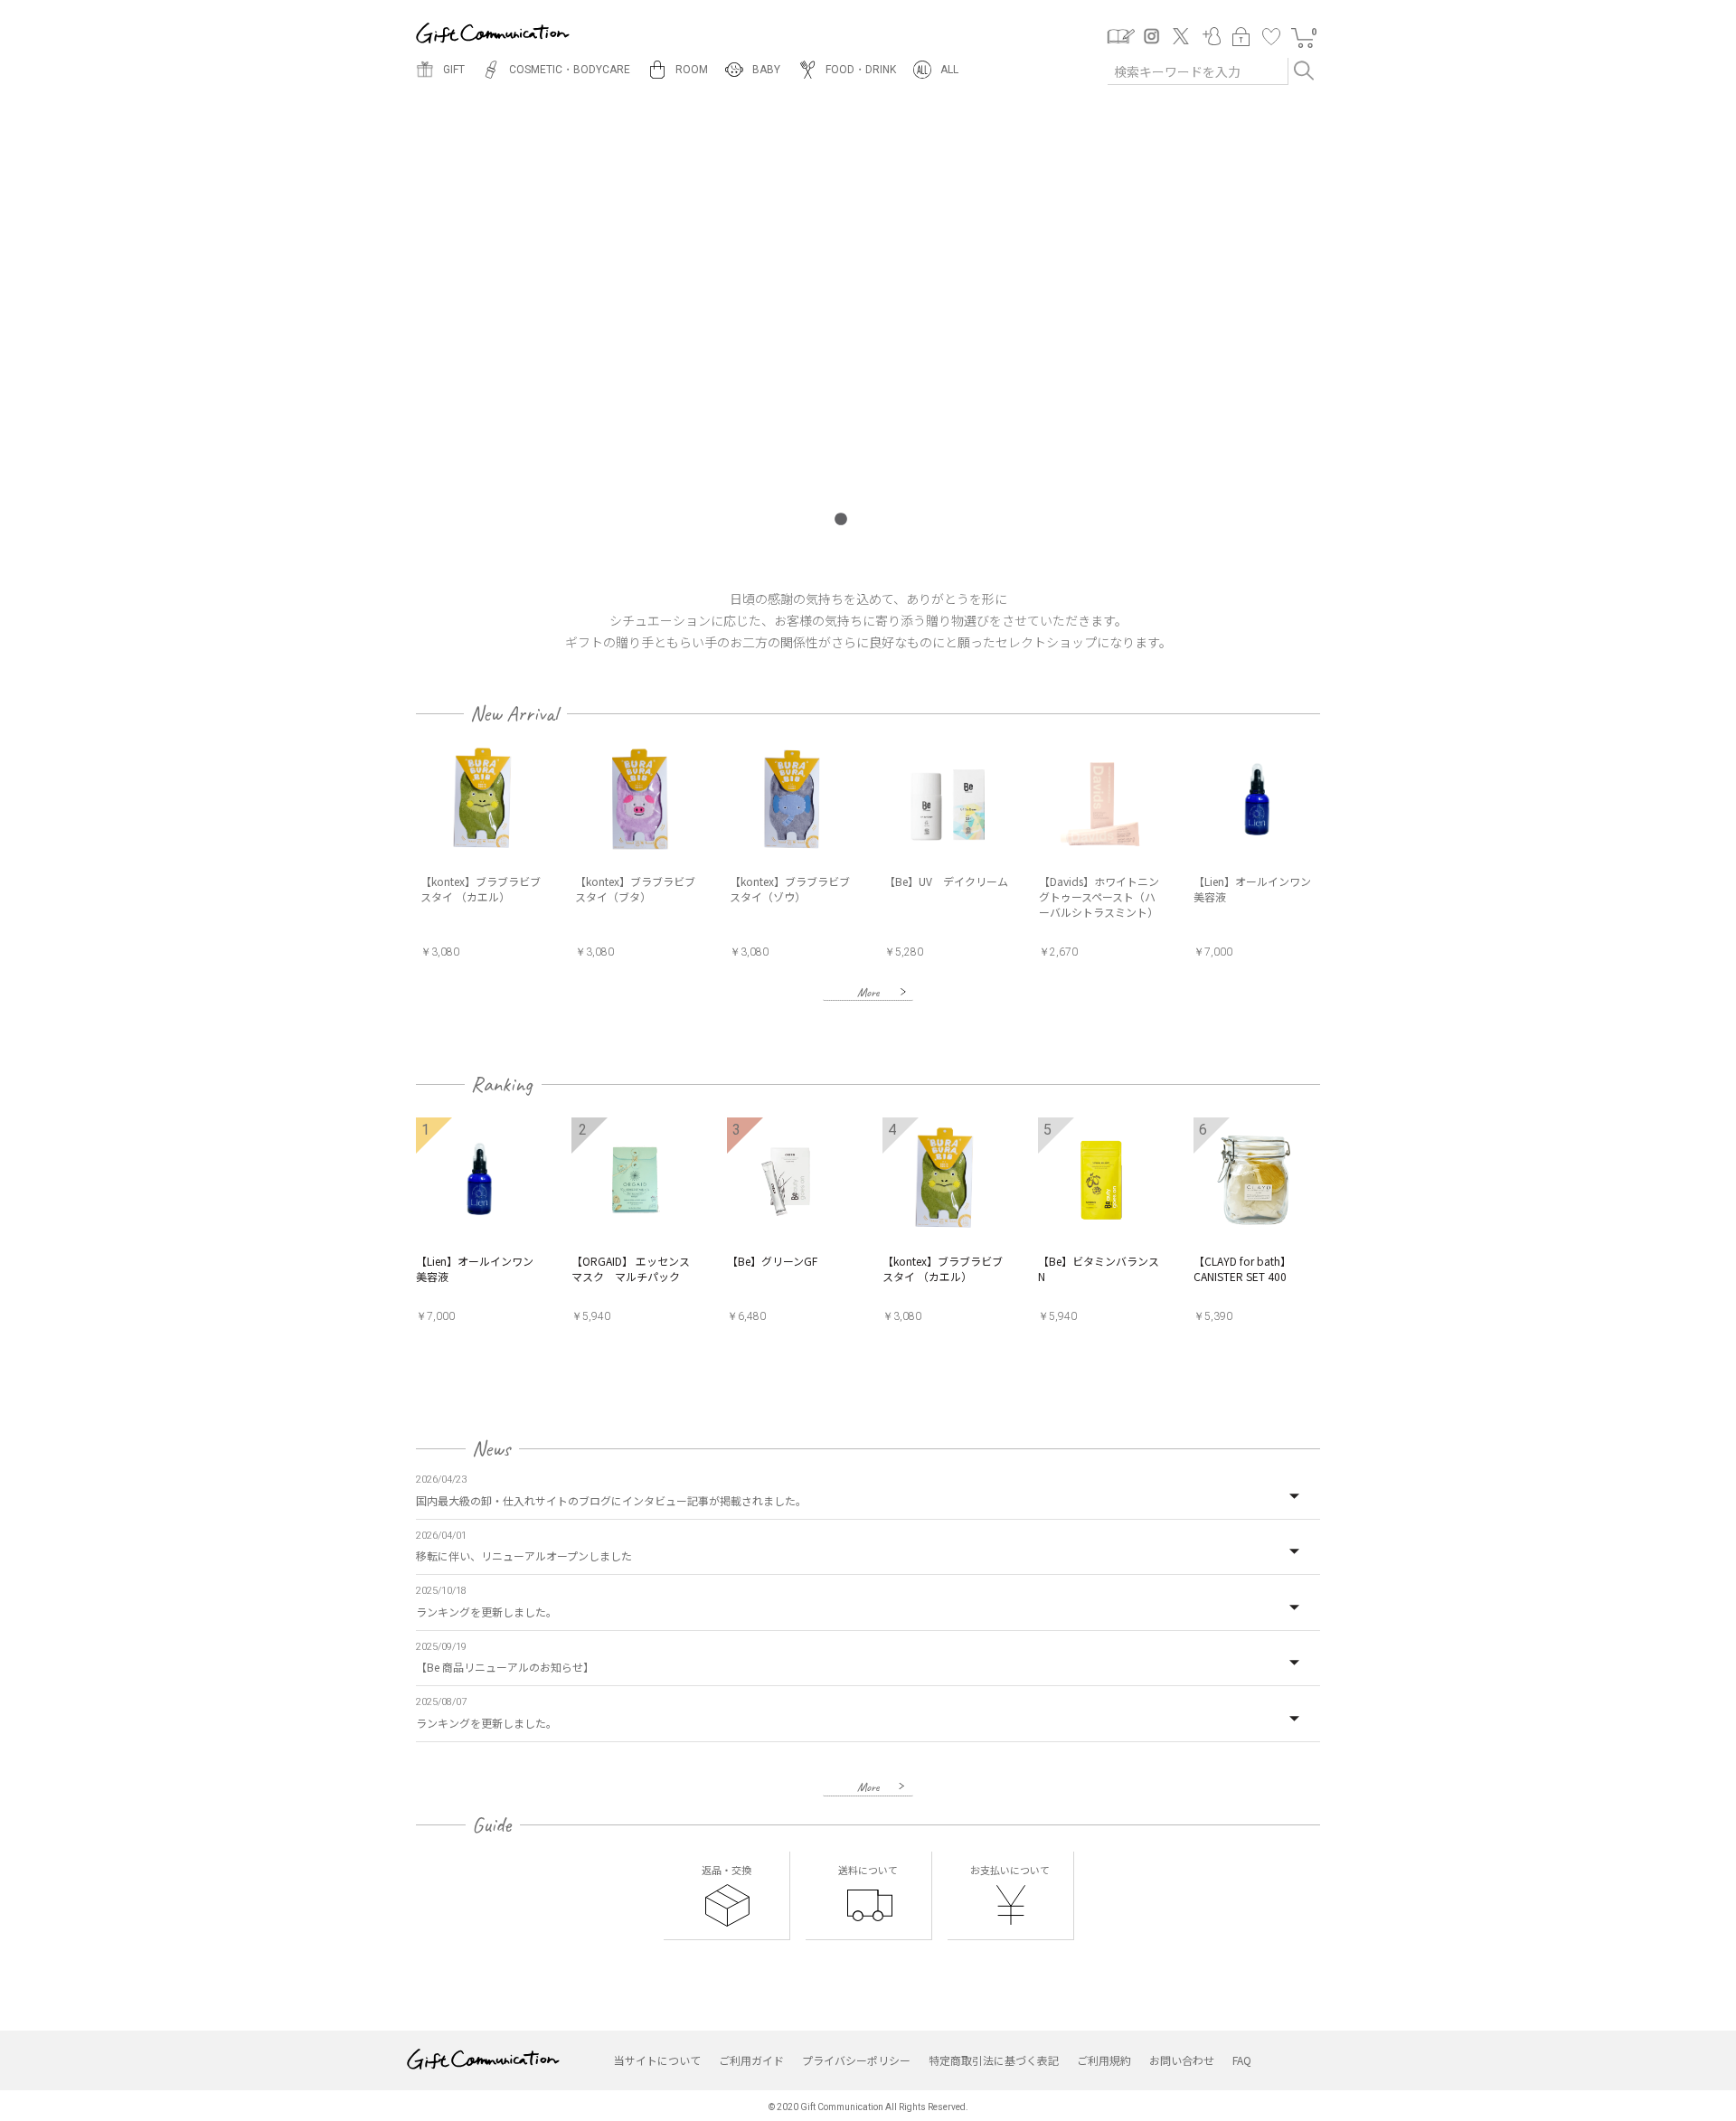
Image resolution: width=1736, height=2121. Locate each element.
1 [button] (841, 520)
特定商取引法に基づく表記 (994, 2060)
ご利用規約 (1104, 2060)
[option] (493, 853)
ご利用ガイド (751, 2060)
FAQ (1242, 2060)
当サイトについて (657, 2060)
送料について (868, 1870)
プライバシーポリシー (856, 2060)
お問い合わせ (1182, 2060)
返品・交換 (726, 1870)
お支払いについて (1010, 1870)
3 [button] (895, 520)
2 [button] (868, 520)
